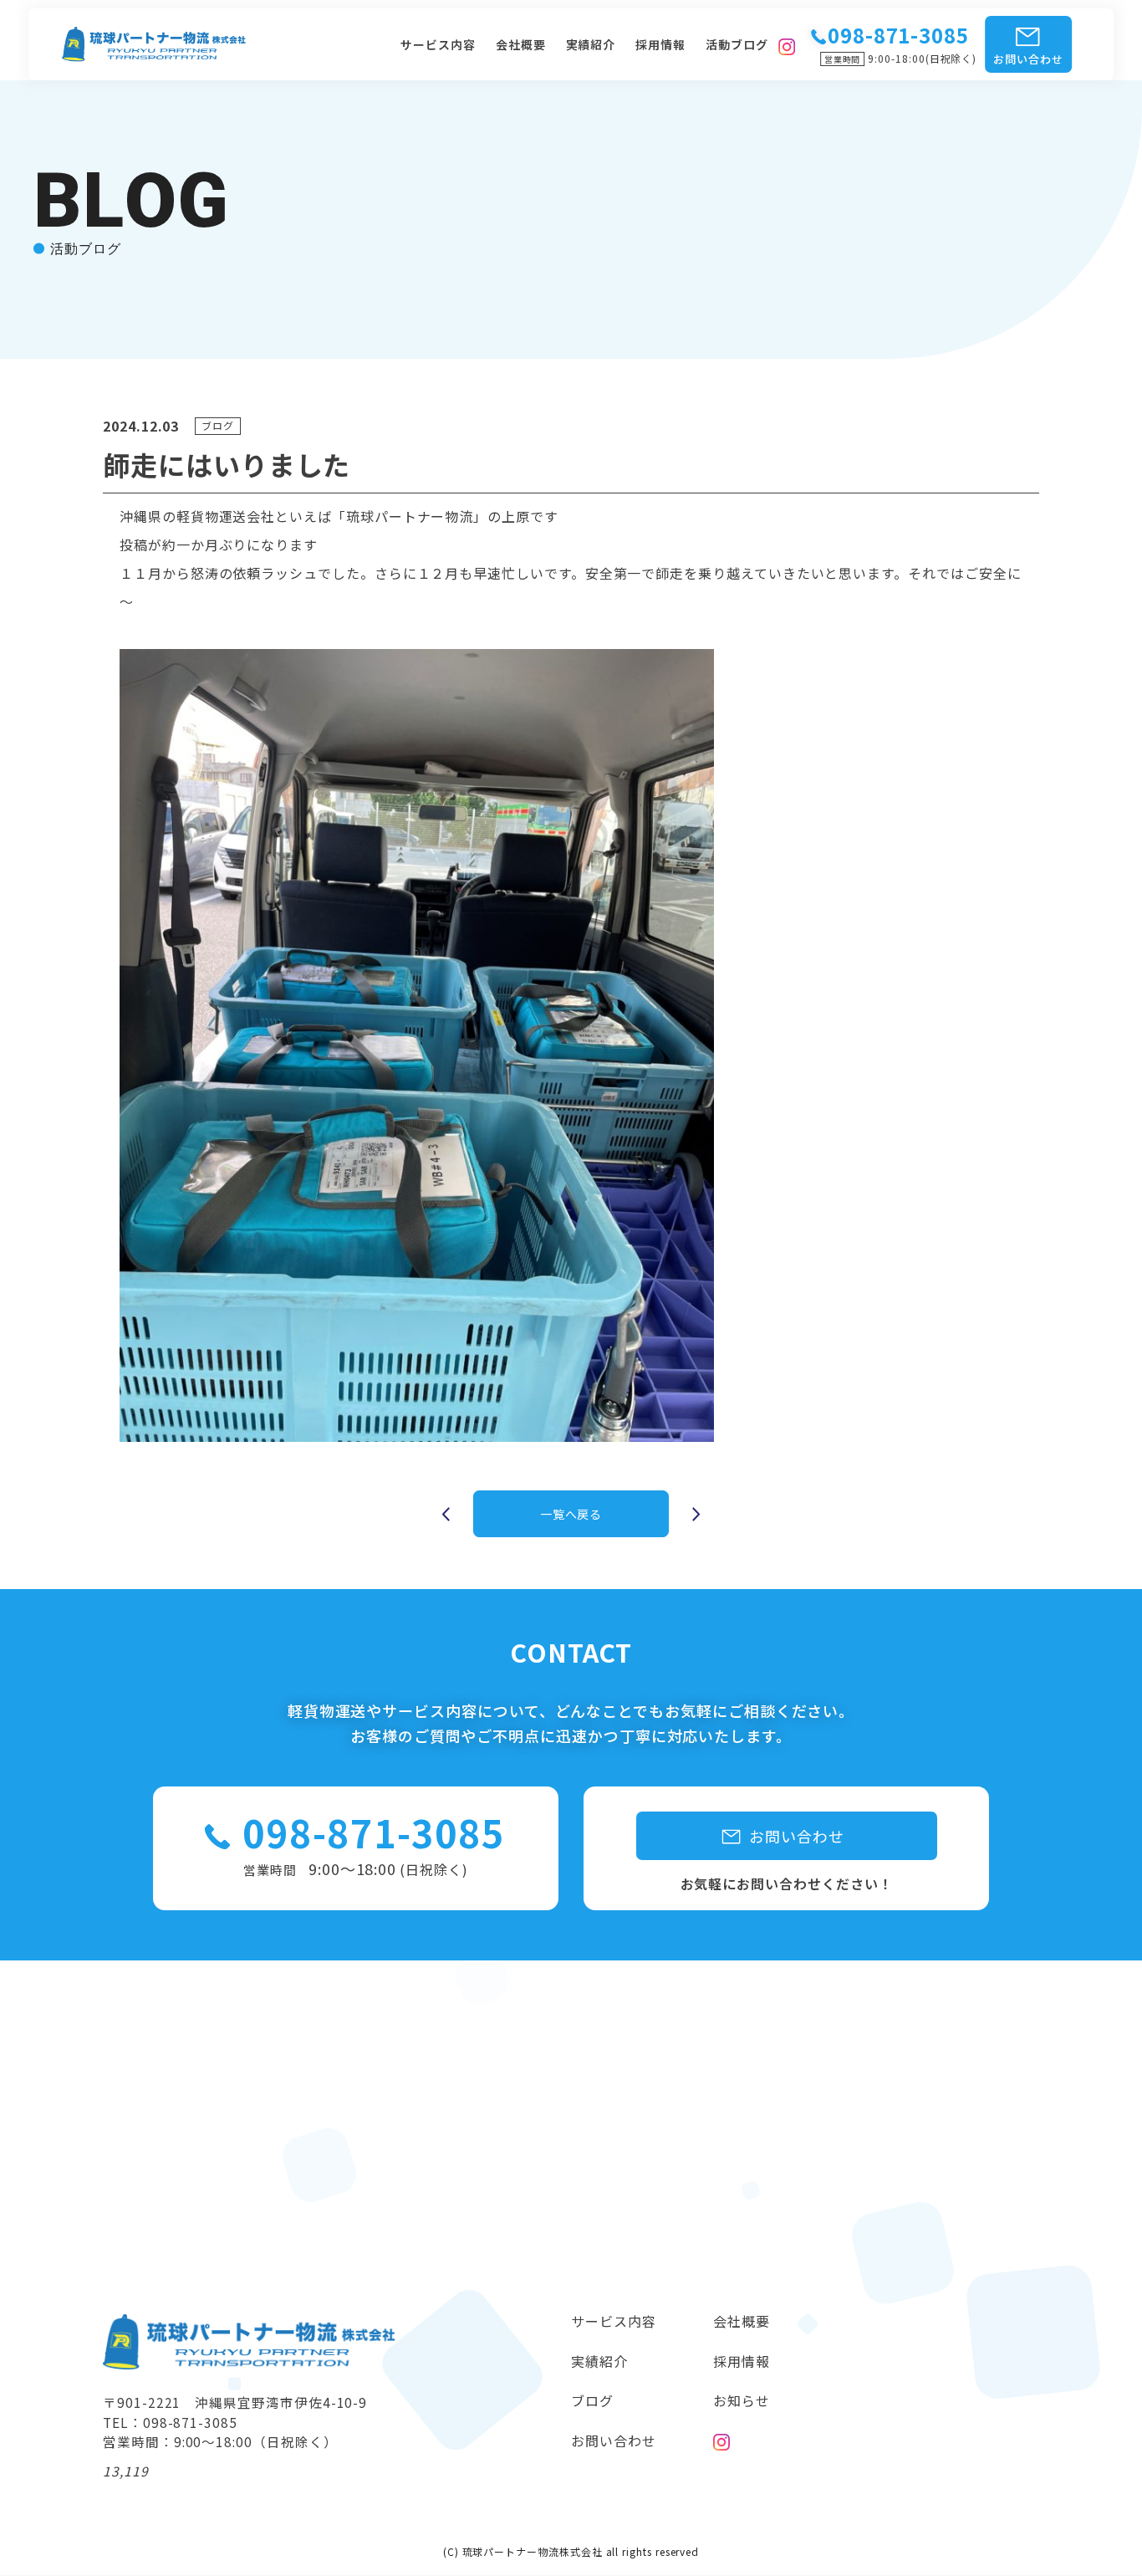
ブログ (592, 2400)
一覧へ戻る (571, 1514)
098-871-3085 (373, 1832)
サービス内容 (438, 44)
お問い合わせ (1028, 59)
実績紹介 (591, 44)
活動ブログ (737, 44)
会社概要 (521, 44)
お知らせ (742, 2400)
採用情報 (660, 44)
